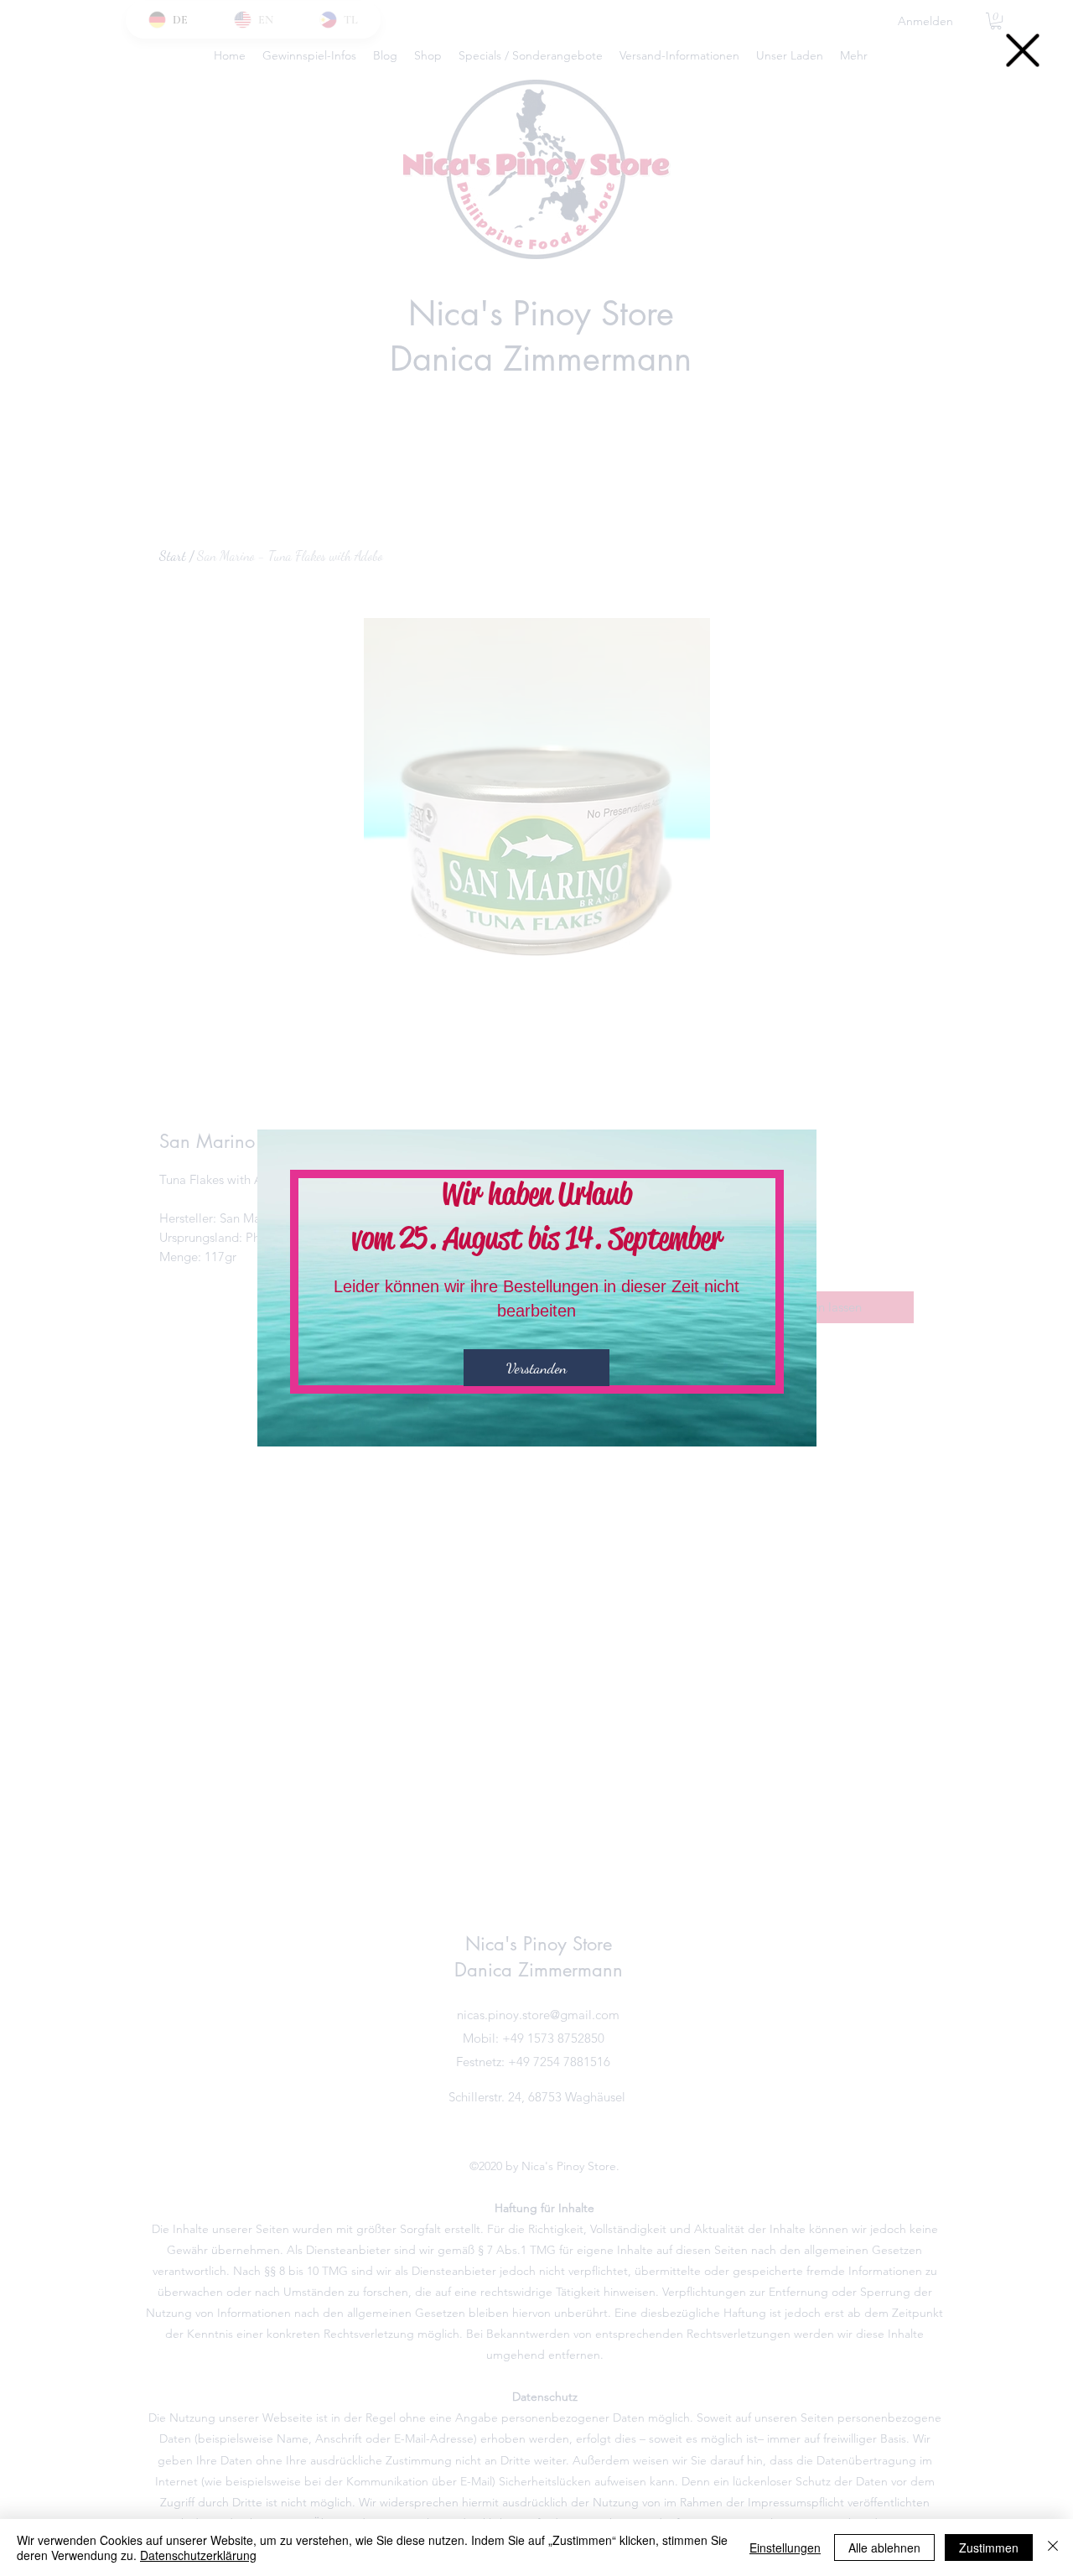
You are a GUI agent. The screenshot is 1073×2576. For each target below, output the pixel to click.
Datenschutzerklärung (198, 2555)
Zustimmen (989, 2547)
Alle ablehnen (884, 2547)
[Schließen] (1053, 2547)
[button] (1023, 50)
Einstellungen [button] (785, 2547)
